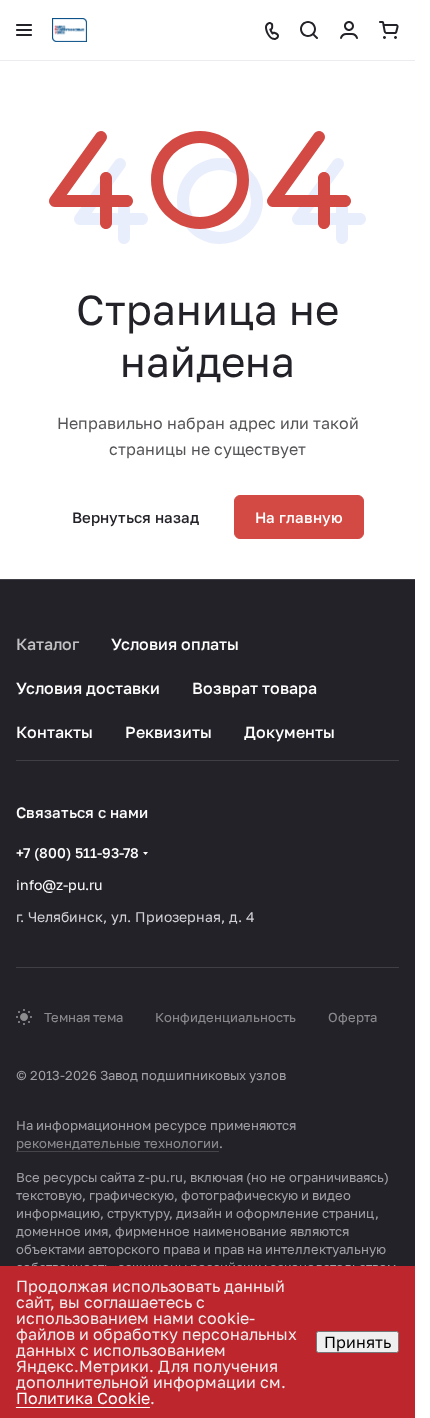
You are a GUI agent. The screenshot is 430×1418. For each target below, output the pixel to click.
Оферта (352, 1017)
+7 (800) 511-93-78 (77, 852)
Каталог (47, 644)
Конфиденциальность (225, 1017)
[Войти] (349, 30)
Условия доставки (88, 688)
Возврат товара (254, 688)
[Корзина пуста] (389, 30)
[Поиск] (309, 30)
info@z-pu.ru (59, 884)
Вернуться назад (135, 517)
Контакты (54, 732)
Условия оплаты (175, 644)
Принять (357, 1342)
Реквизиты (168, 732)
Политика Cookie (83, 1398)
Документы (289, 732)
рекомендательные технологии (117, 1143)
